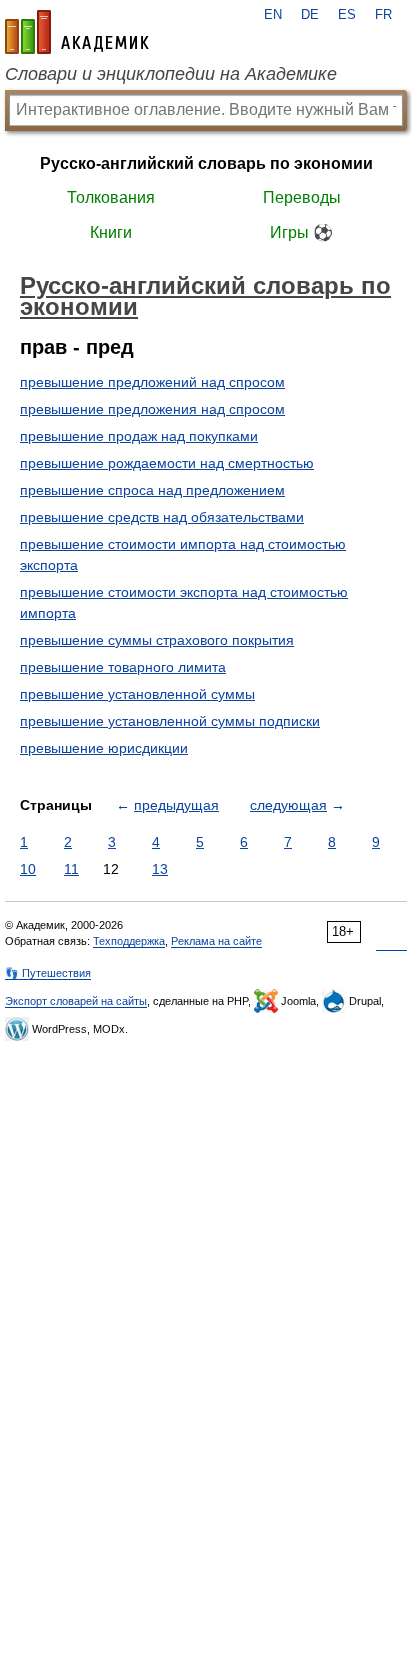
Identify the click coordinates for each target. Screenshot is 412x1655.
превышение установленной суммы (137, 694)
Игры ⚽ (301, 232)
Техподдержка (129, 941)
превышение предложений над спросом (152, 382)
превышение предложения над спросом (152, 409)
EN (273, 15)
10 (28, 869)
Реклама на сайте (216, 941)
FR (383, 15)
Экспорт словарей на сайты (76, 1001)
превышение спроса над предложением (152, 490)
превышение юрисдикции (104, 748)
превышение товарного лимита (123, 667)
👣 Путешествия (48, 973)
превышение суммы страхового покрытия (157, 640)
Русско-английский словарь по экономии (206, 163)
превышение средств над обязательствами (162, 517)
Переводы (302, 197)
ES (347, 15)
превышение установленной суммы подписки (170, 721)
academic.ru (77, 32)
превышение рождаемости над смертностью (167, 463)
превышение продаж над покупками (139, 436)
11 (71, 869)
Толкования (111, 197)
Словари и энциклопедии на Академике (171, 74)
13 (160, 869)
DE (310, 15)
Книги (111, 232)
